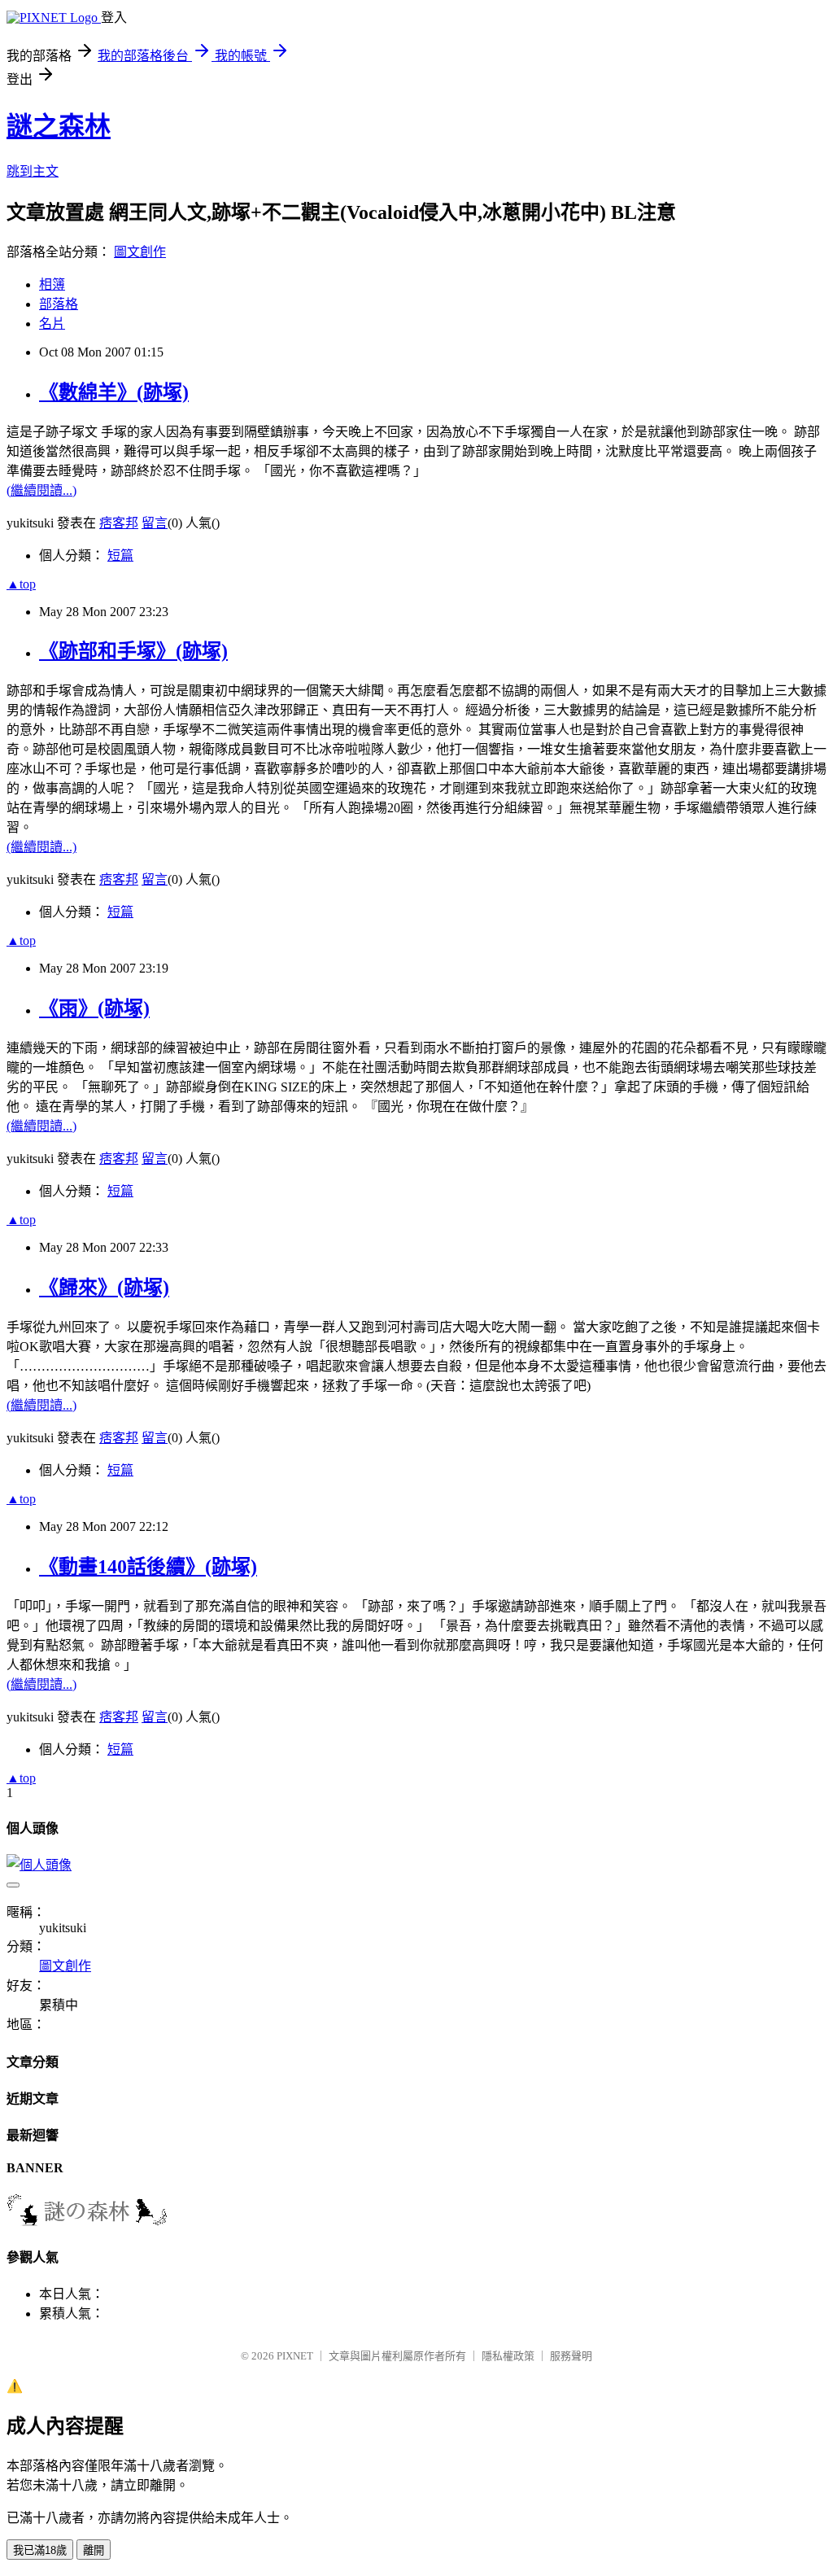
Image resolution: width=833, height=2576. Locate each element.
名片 (52, 324)
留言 (155, 523)
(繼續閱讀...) (41, 490)
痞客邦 (119, 523)
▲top (21, 584)
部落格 (59, 304)
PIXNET (295, 2356)
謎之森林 (59, 126)
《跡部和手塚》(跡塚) (133, 651)
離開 (94, 2550)
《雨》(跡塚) (94, 1008)
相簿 (52, 284)
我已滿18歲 (40, 2550)
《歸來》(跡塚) (104, 1288)
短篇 (120, 555)
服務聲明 (571, 2356)
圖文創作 (140, 252)
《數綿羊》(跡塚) (114, 392)
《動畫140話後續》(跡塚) (148, 1567)
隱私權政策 (508, 2356)
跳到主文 (33, 171)
